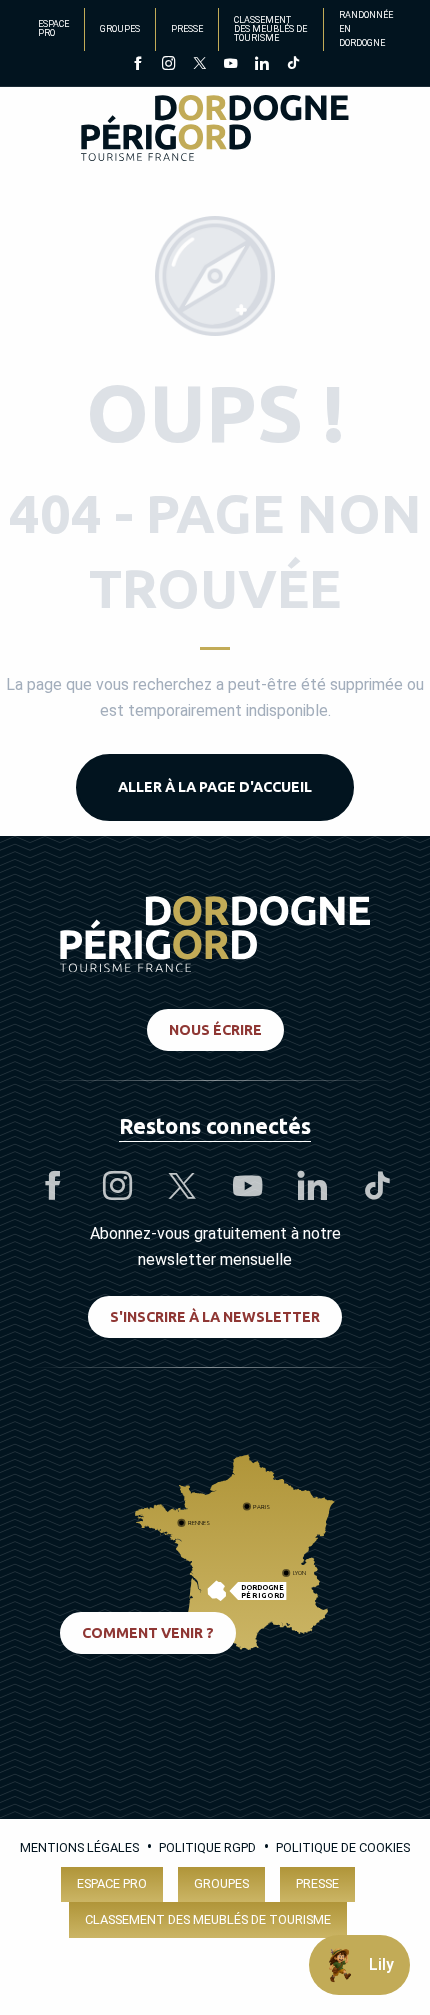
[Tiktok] (292, 65)
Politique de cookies (343, 1847)
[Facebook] (137, 65)
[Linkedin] (261, 65)
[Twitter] (199, 65)
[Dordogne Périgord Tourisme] (214, 131)
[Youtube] (230, 65)
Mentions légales (79, 1847)
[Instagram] (168, 65)
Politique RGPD (207, 1847)
